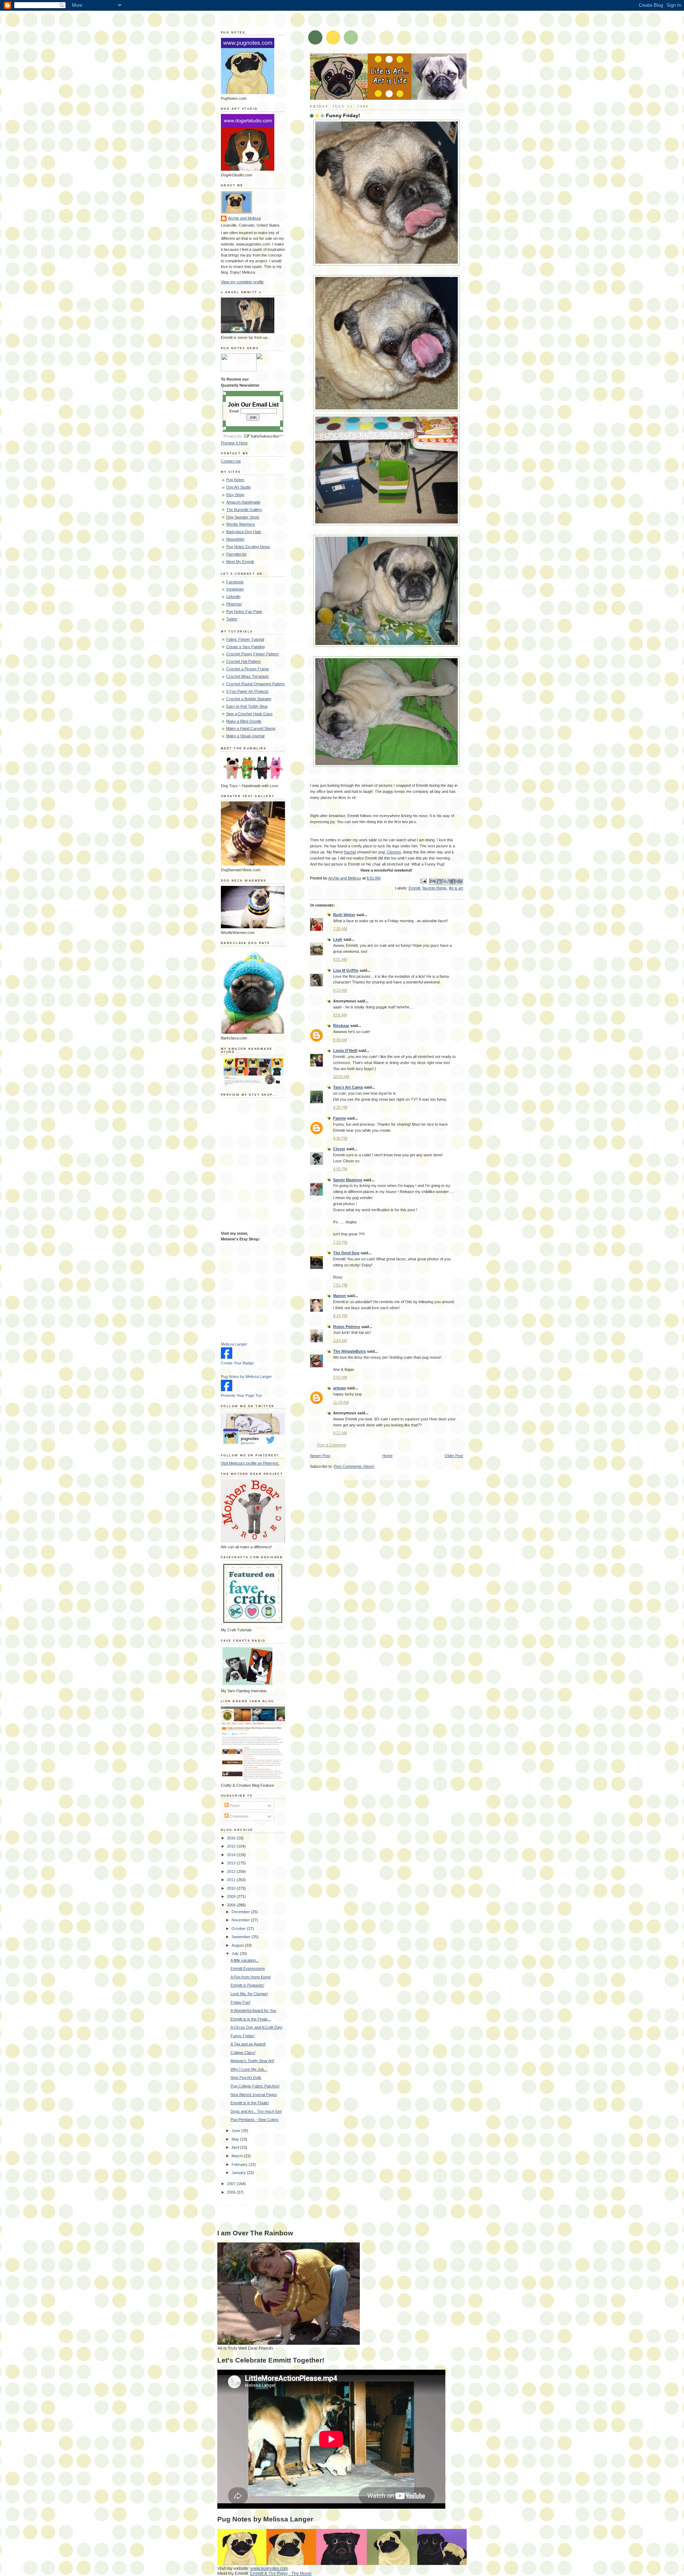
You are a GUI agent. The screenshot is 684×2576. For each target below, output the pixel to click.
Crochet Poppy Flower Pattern (252, 654)
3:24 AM (340, 1341)
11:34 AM (341, 1402)
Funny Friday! (243, 2036)
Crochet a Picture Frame (248, 669)
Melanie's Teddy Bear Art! (252, 2061)
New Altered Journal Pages (254, 2095)
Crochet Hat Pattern (243, 661)
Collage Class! (243, 2053)
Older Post (454, 1456)
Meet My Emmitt (240, 562)
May (236, 2139)
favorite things (435, 888)
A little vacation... (245, 1960)
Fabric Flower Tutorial (245, 639)
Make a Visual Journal (245, 736)
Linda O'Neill (345, 1050)
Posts (234, 1806)
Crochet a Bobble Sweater (249, 699)
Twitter (232, 619)
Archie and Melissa (244, 218)
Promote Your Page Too (241, 1395)
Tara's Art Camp (348, 1087)
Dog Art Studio (239, 487)
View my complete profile (242, 282)
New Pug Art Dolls (246, 2077)
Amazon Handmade (243, 502)
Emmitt (414, 888)
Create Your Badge (237, 1363)
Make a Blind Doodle (244, 721)
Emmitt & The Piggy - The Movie (281, 2574)
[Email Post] (423, 881)
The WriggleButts (349, 1351)
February (240, 2164)
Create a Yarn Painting (245, 647)
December (241, 1912)
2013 (232, 1863)
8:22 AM (340, 990)
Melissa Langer (234, 1344)
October (239, 1929)
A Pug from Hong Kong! (251, 1977)
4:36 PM (340, 1138)
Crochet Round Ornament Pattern (255, 684)
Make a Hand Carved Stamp (251, 728)
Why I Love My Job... (249, 2069)
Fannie (340, 1118)
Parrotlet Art (236, 554)
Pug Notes (235, 480)
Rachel (350, 852)
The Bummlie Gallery (244, 510)
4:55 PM (340, 1169)
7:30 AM (340, 929)
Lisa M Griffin (346, 970)
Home (387, 1456)
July (236, 1953)
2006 (232, 2192)
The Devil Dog (346, 1253)
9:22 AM (340, 1433)
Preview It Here (234, 443)
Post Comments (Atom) (354, 1466)
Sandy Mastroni (348, 1180)
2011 (232, 1880)
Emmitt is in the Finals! (250, 2103)
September (242, 1937)
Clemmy (394, 852)
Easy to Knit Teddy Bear (247, 706)
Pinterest (234, 604)
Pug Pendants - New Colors (255, 2120)
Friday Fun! (240, 2002)
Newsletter (235, 539)
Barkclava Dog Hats (244, 532)
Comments (239, 1816)
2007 (232, 2184)
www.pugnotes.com (269, 2569)
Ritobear (341, 1026)
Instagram (235, 589)
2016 (232, 1838)
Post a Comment (331, 1445)
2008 (232, 1905)
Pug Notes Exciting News (248, 547)
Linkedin (233, 597)
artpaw (340, 1388)
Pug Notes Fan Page (244, 611)
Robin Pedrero (347, 1327)
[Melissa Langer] (227, 1357)
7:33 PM (340, 1242)
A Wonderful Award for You (253, 2010)
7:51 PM (340, 1285)
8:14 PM (340, 1316)
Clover (339, 1149)
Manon (340, 1296)
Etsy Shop (235, 495)
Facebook (235, 582)
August (238, 1945)
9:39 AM (340, 1040)
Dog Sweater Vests (243, 517)
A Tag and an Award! (248, 2044)
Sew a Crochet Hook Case (249, 714)
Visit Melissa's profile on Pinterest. (250, 1463)
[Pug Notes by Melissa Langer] (227, 1390)
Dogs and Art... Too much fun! (256, 2111)
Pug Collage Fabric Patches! (255, 2086)
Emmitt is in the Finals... (251, 2019)
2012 (232, 1872)
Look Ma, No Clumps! (249, 1994)
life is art (456, 888)
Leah (338, 939)
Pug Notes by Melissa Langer (246, 1377)
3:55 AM (340, 1377)
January (239, 2173)
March (238, 2156)
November (241, 1920)
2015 (232, 1846)
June (236, 2131)
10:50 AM (341, 1077)
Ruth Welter (344, 915)
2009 (232, 1896)
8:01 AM (340, 959)
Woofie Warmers (241, 524)
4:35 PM (340, 1107)
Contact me (231, 461)
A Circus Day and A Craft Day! (256, 2027)
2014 (232, 1855)
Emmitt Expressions (248, 1968)
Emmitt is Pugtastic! (247, 1985)
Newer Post (320, 1456)
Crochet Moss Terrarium (247, 676)
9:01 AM (340, 1015)
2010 (232, 1888)
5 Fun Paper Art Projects (247, 691)
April (236, 2147)
